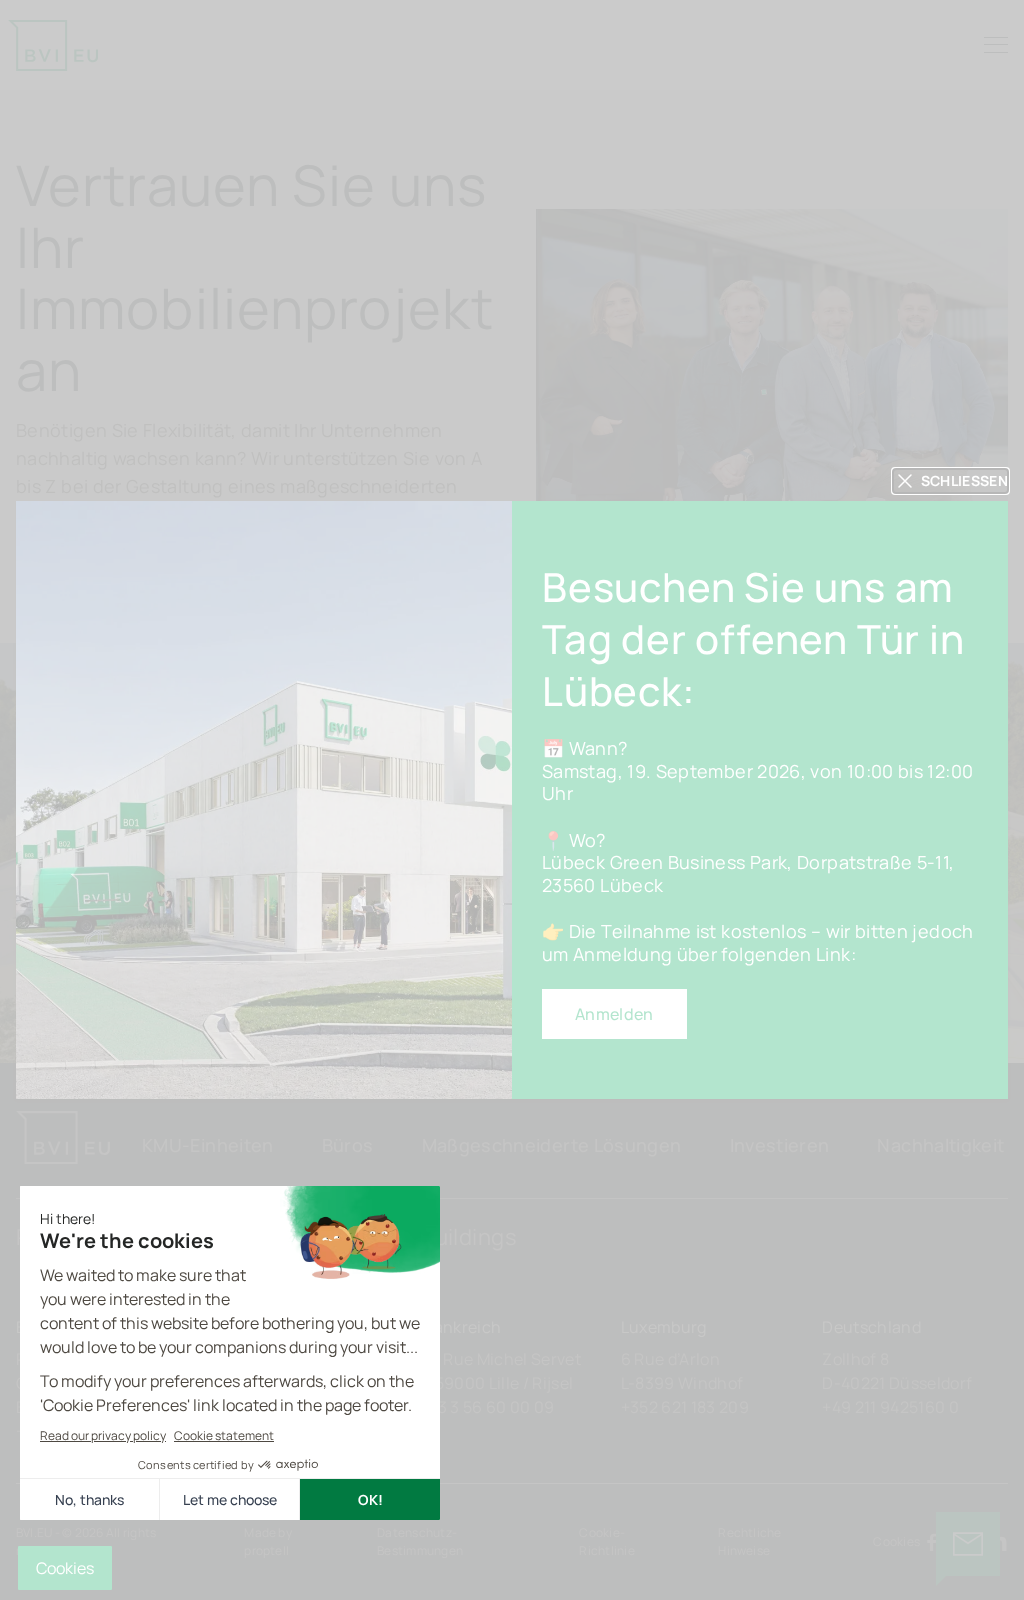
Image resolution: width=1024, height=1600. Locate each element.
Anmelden (614, 1014)
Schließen (964, 480)
